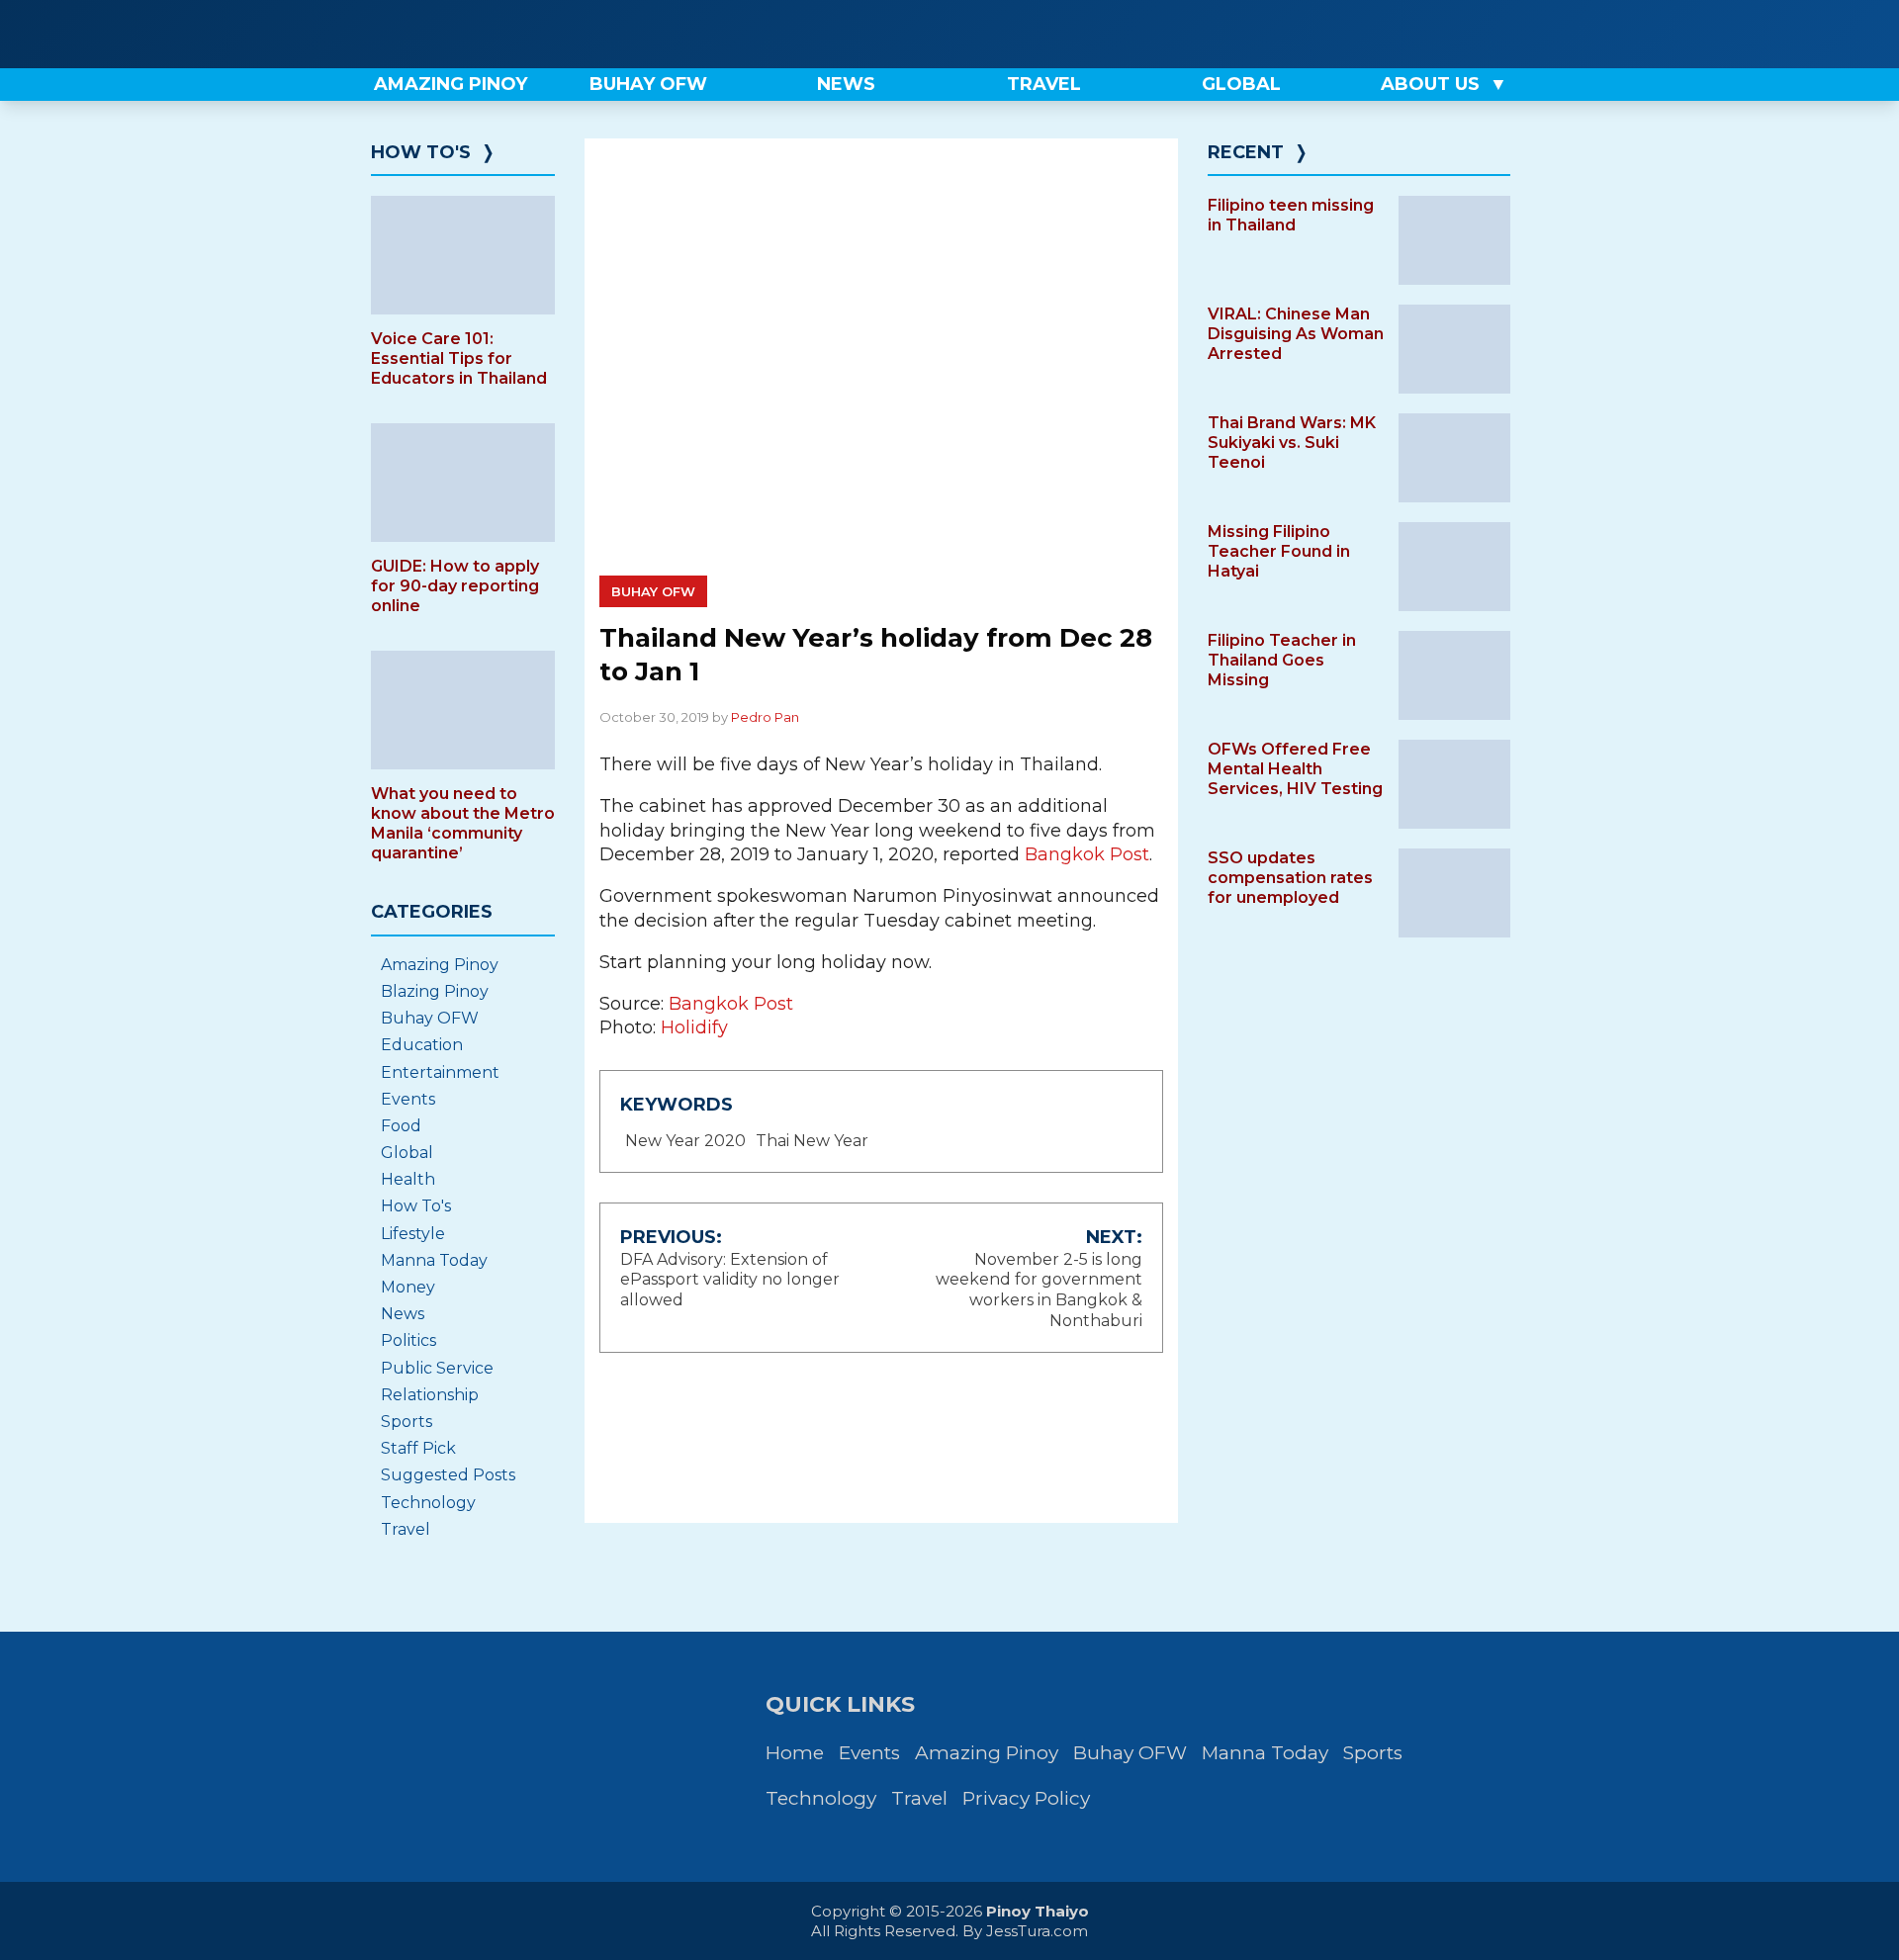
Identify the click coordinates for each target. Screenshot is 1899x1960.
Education (422, 1045)
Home (795, 1753)
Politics (408, 1340)
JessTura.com (1037, 1931)
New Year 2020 (685, 1141)
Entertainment (440, 1072)
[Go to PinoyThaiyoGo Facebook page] (1505, 34)
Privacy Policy (1026, 1798)
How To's (421, 152)
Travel (406, 1529)
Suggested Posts (448, 1475)
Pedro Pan (765, 717)
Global (407, 1153)
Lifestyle (413, 1234)
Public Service (437, 1368)
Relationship (430, 1395)
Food (401, 1126)
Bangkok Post (1087, 854)
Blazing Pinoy (435, 991)
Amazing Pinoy (440, 965)
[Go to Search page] (1372, 34)
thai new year (812, 1141)
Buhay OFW (653, 591)
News (403, 1314)
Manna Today (434, 1260)
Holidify (694, 1027)
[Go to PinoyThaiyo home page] (495, 34)
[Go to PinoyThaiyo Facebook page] (1438, 34)
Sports (407, 1422)
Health (408, 1179)
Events (408, 1099)
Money (408, 1287)
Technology (428, 1503)
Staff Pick (418, 1448)
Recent (1246, 152)
